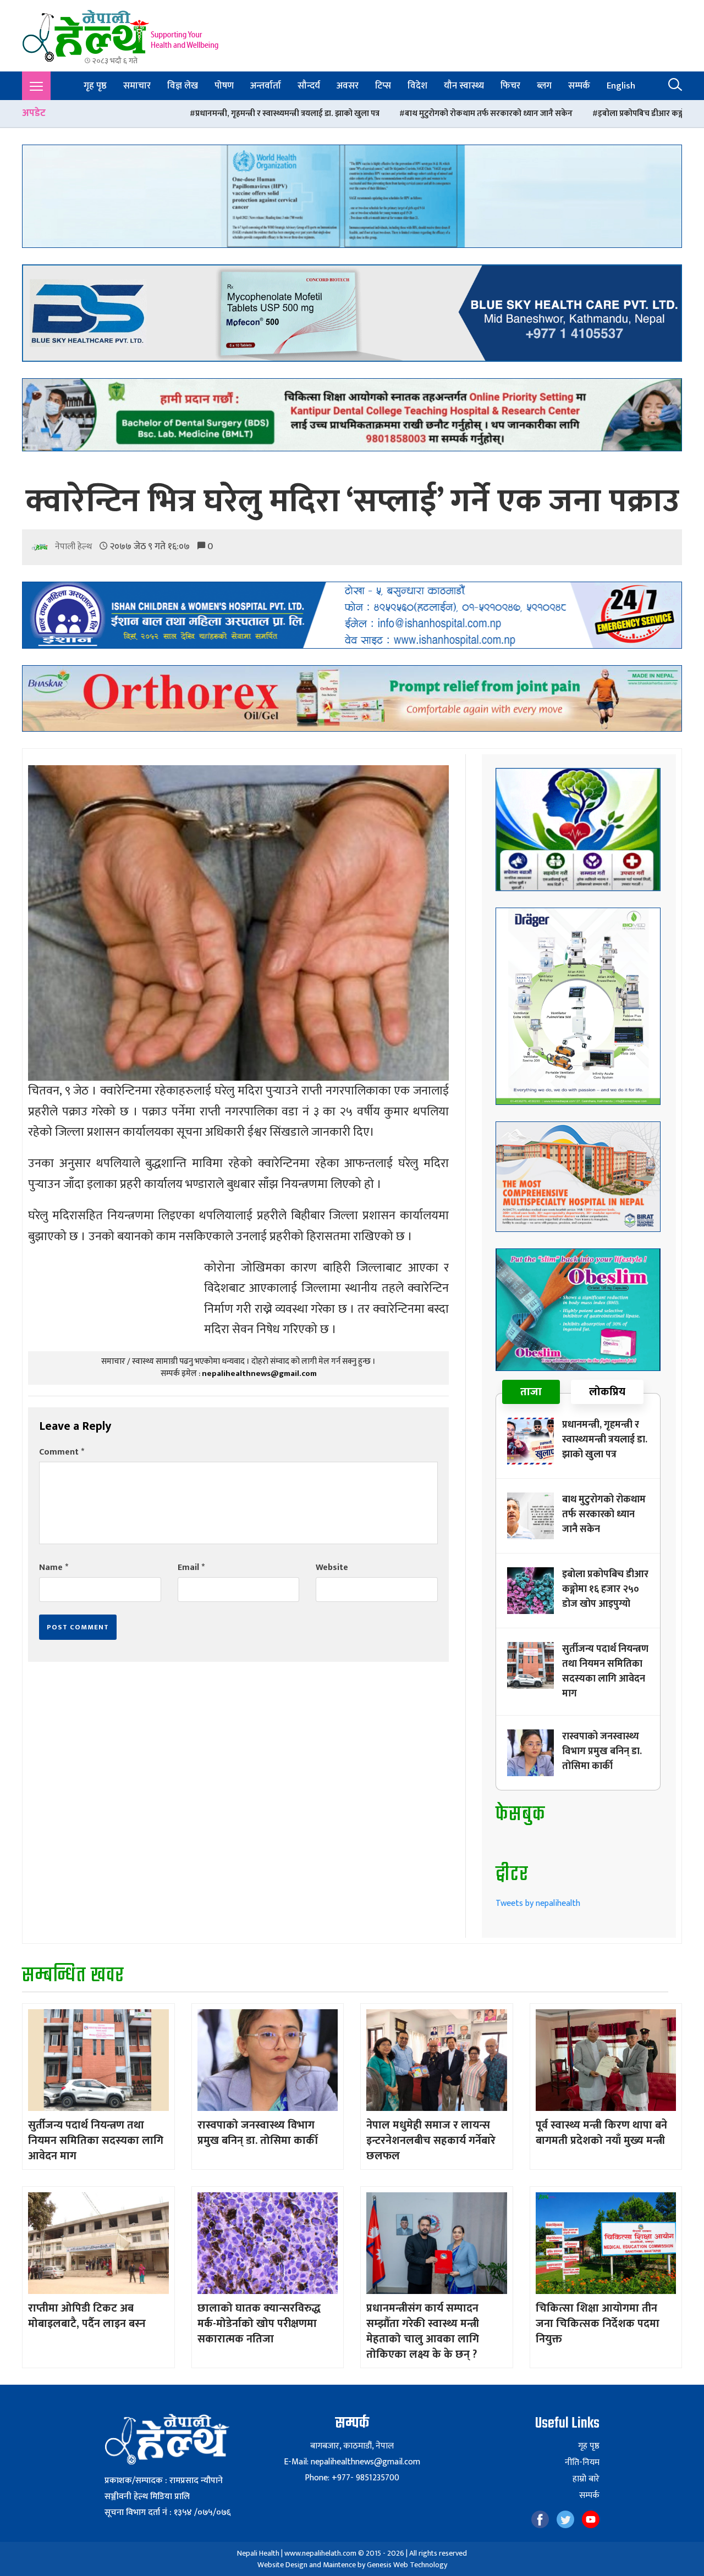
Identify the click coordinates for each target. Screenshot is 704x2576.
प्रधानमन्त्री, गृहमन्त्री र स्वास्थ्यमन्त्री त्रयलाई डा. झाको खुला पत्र (111, 114)
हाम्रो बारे (586, 2479)
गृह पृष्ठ (95, 86)
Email (191, 1568)
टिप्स (383, 86)
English (621, 86)
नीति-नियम (582, 2463)
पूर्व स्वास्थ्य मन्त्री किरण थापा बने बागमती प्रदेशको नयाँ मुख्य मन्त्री (601, 2133)
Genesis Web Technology (407, 2565)
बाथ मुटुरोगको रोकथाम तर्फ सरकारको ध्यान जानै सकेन (313, 114)
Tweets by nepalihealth (538, 1903)
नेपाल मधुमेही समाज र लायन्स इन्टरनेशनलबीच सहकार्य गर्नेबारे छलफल (431, 2141)
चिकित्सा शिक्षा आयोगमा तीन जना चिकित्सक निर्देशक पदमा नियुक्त (598, 2324)
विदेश (417, 86)
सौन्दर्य (309, 86)
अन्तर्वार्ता (266, 86)
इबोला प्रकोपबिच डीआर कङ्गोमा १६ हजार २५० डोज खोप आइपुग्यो (520, 114)
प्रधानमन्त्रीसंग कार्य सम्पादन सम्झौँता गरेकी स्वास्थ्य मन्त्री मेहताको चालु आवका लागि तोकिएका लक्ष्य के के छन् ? (423, 2331)
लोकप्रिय (607, 1392)
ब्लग (544, 86)
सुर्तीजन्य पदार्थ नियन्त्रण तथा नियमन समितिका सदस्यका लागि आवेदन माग (605, 1671)
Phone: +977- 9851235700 (352, 2478)
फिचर (510, 86)
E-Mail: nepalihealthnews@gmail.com (352, 2462)
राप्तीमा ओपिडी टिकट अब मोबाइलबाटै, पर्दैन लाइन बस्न (87, 2316)
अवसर (348, 86)
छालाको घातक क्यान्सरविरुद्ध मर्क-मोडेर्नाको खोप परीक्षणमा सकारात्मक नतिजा (259, 2324)
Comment (62, 1452)
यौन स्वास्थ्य (464, 86)
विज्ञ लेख (183, 86)
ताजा (531, 1392)
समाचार (137, 86)
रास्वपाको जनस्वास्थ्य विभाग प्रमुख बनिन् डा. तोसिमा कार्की (602, 1751)
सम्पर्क (579, 86)
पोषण (224, 86)
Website (332, 1568)
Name (54, 1568)
